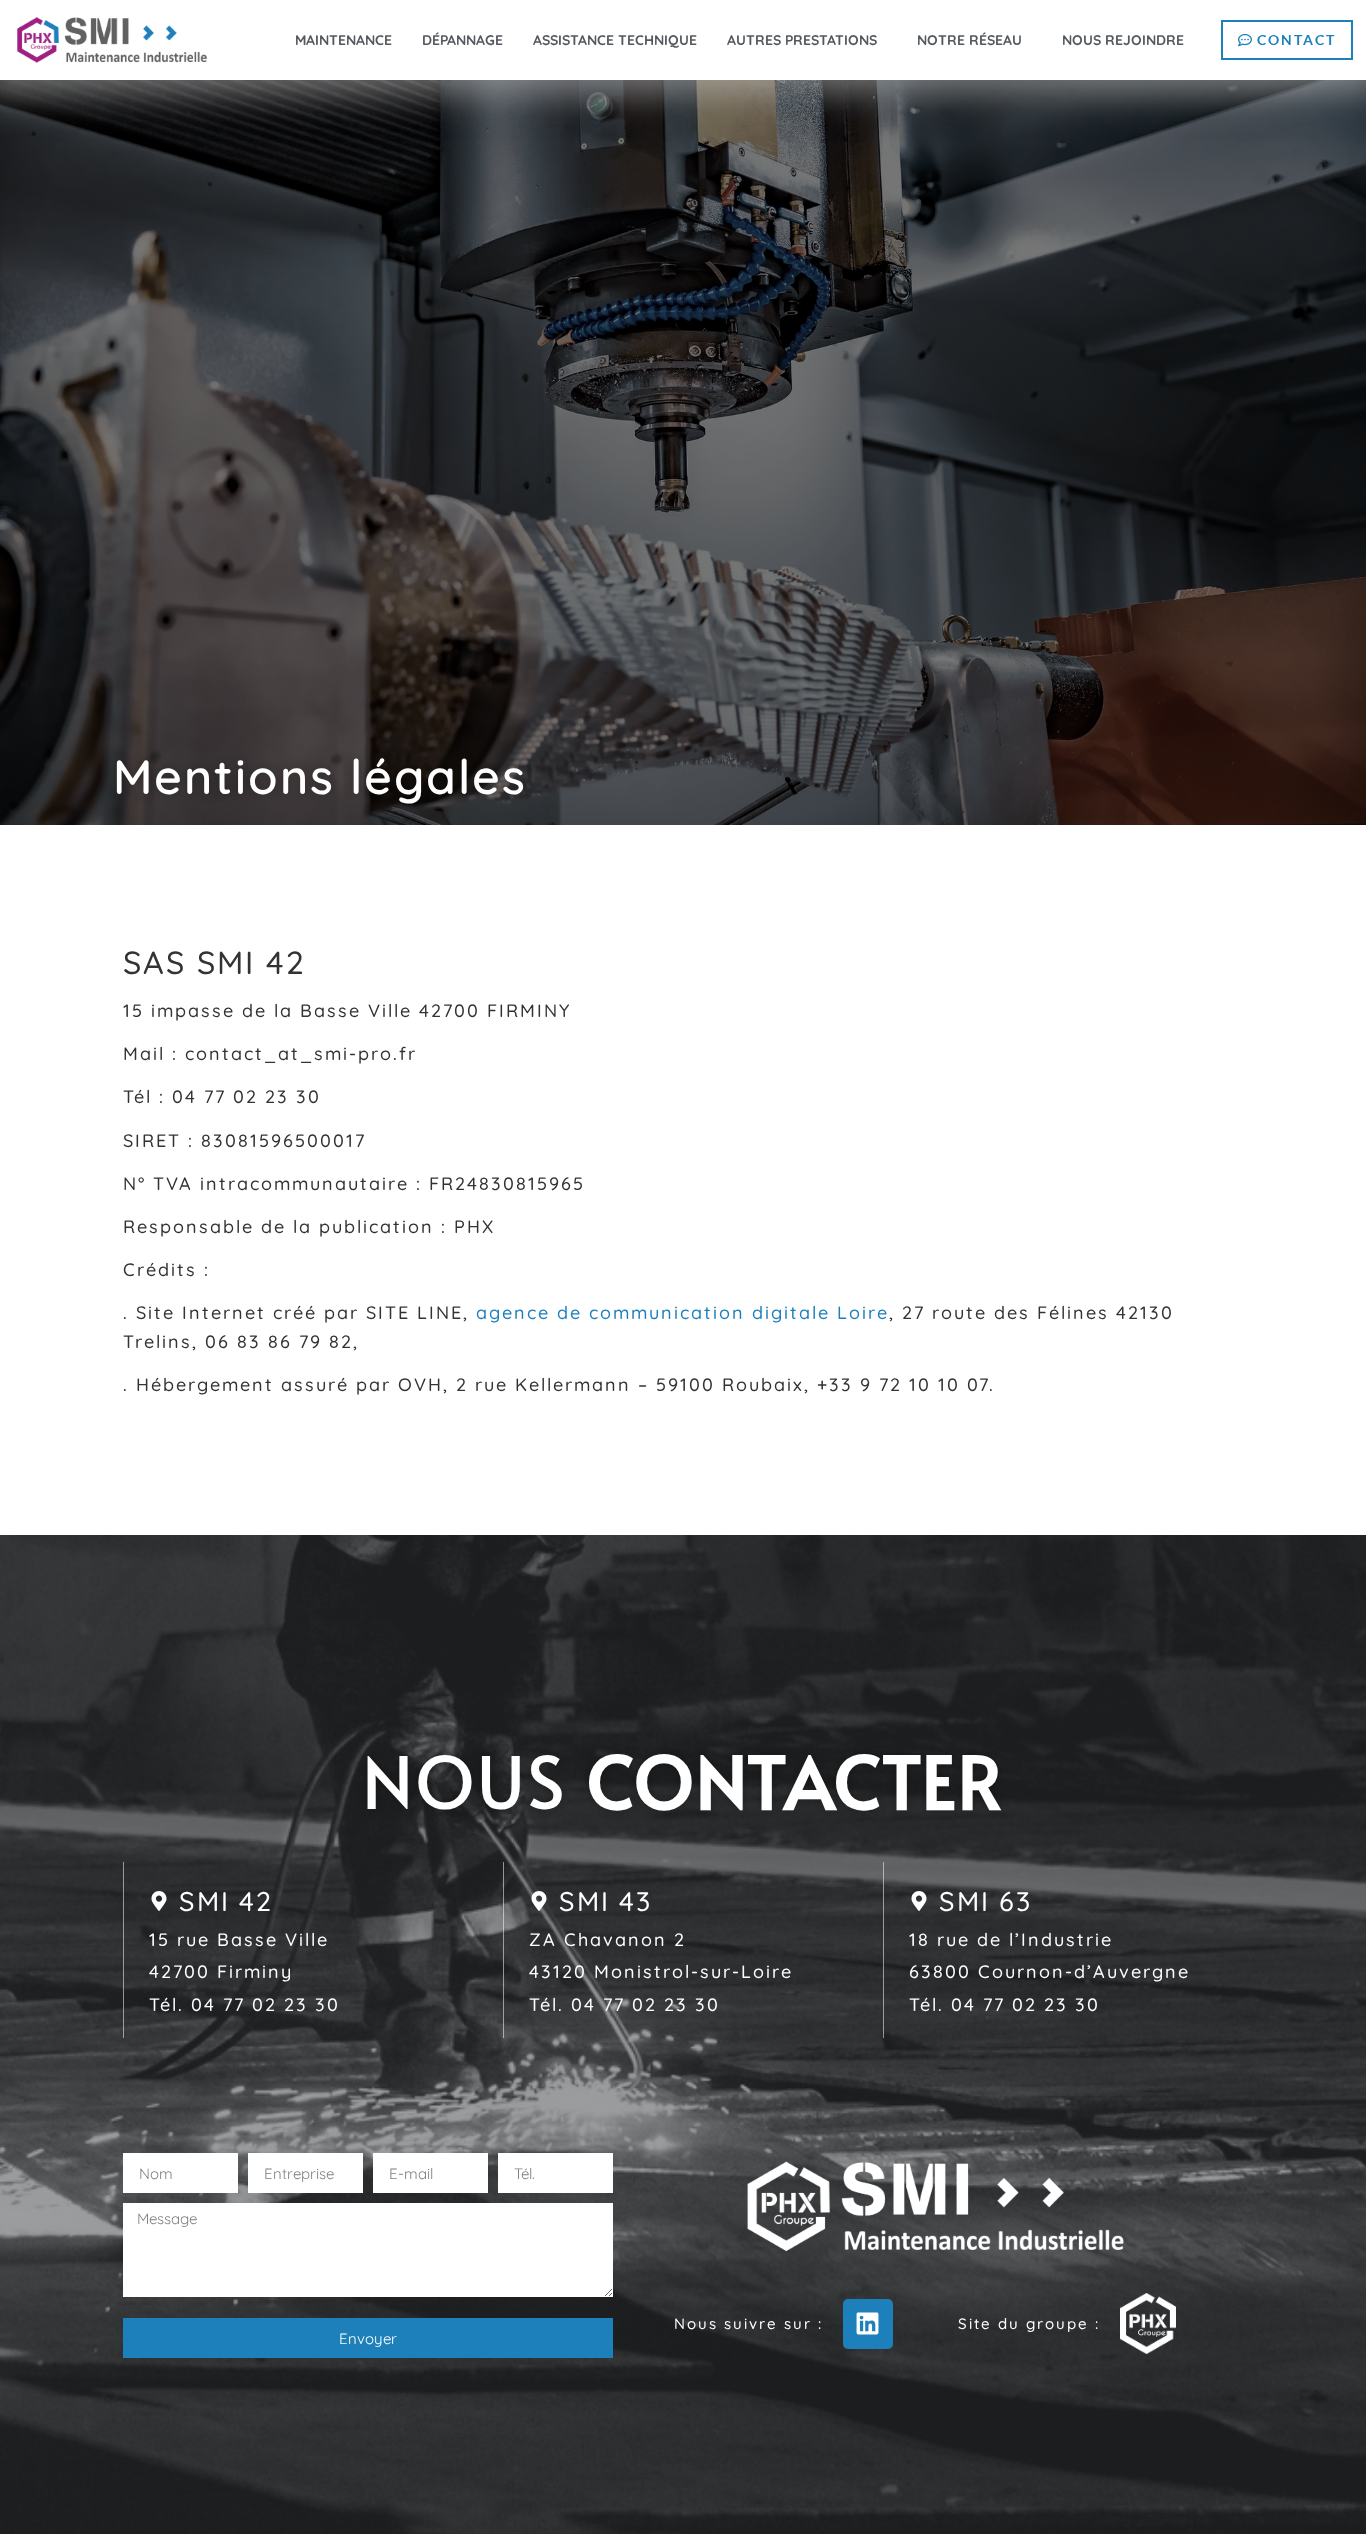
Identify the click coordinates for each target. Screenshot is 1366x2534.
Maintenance (343, 40)
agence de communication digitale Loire (682, 1312)
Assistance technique (615, 40)
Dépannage (462, 40)
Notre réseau (969, 40)
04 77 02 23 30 (265, 2004)
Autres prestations (802, 40)
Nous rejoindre (1123, 40)
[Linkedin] (868, 2324)
